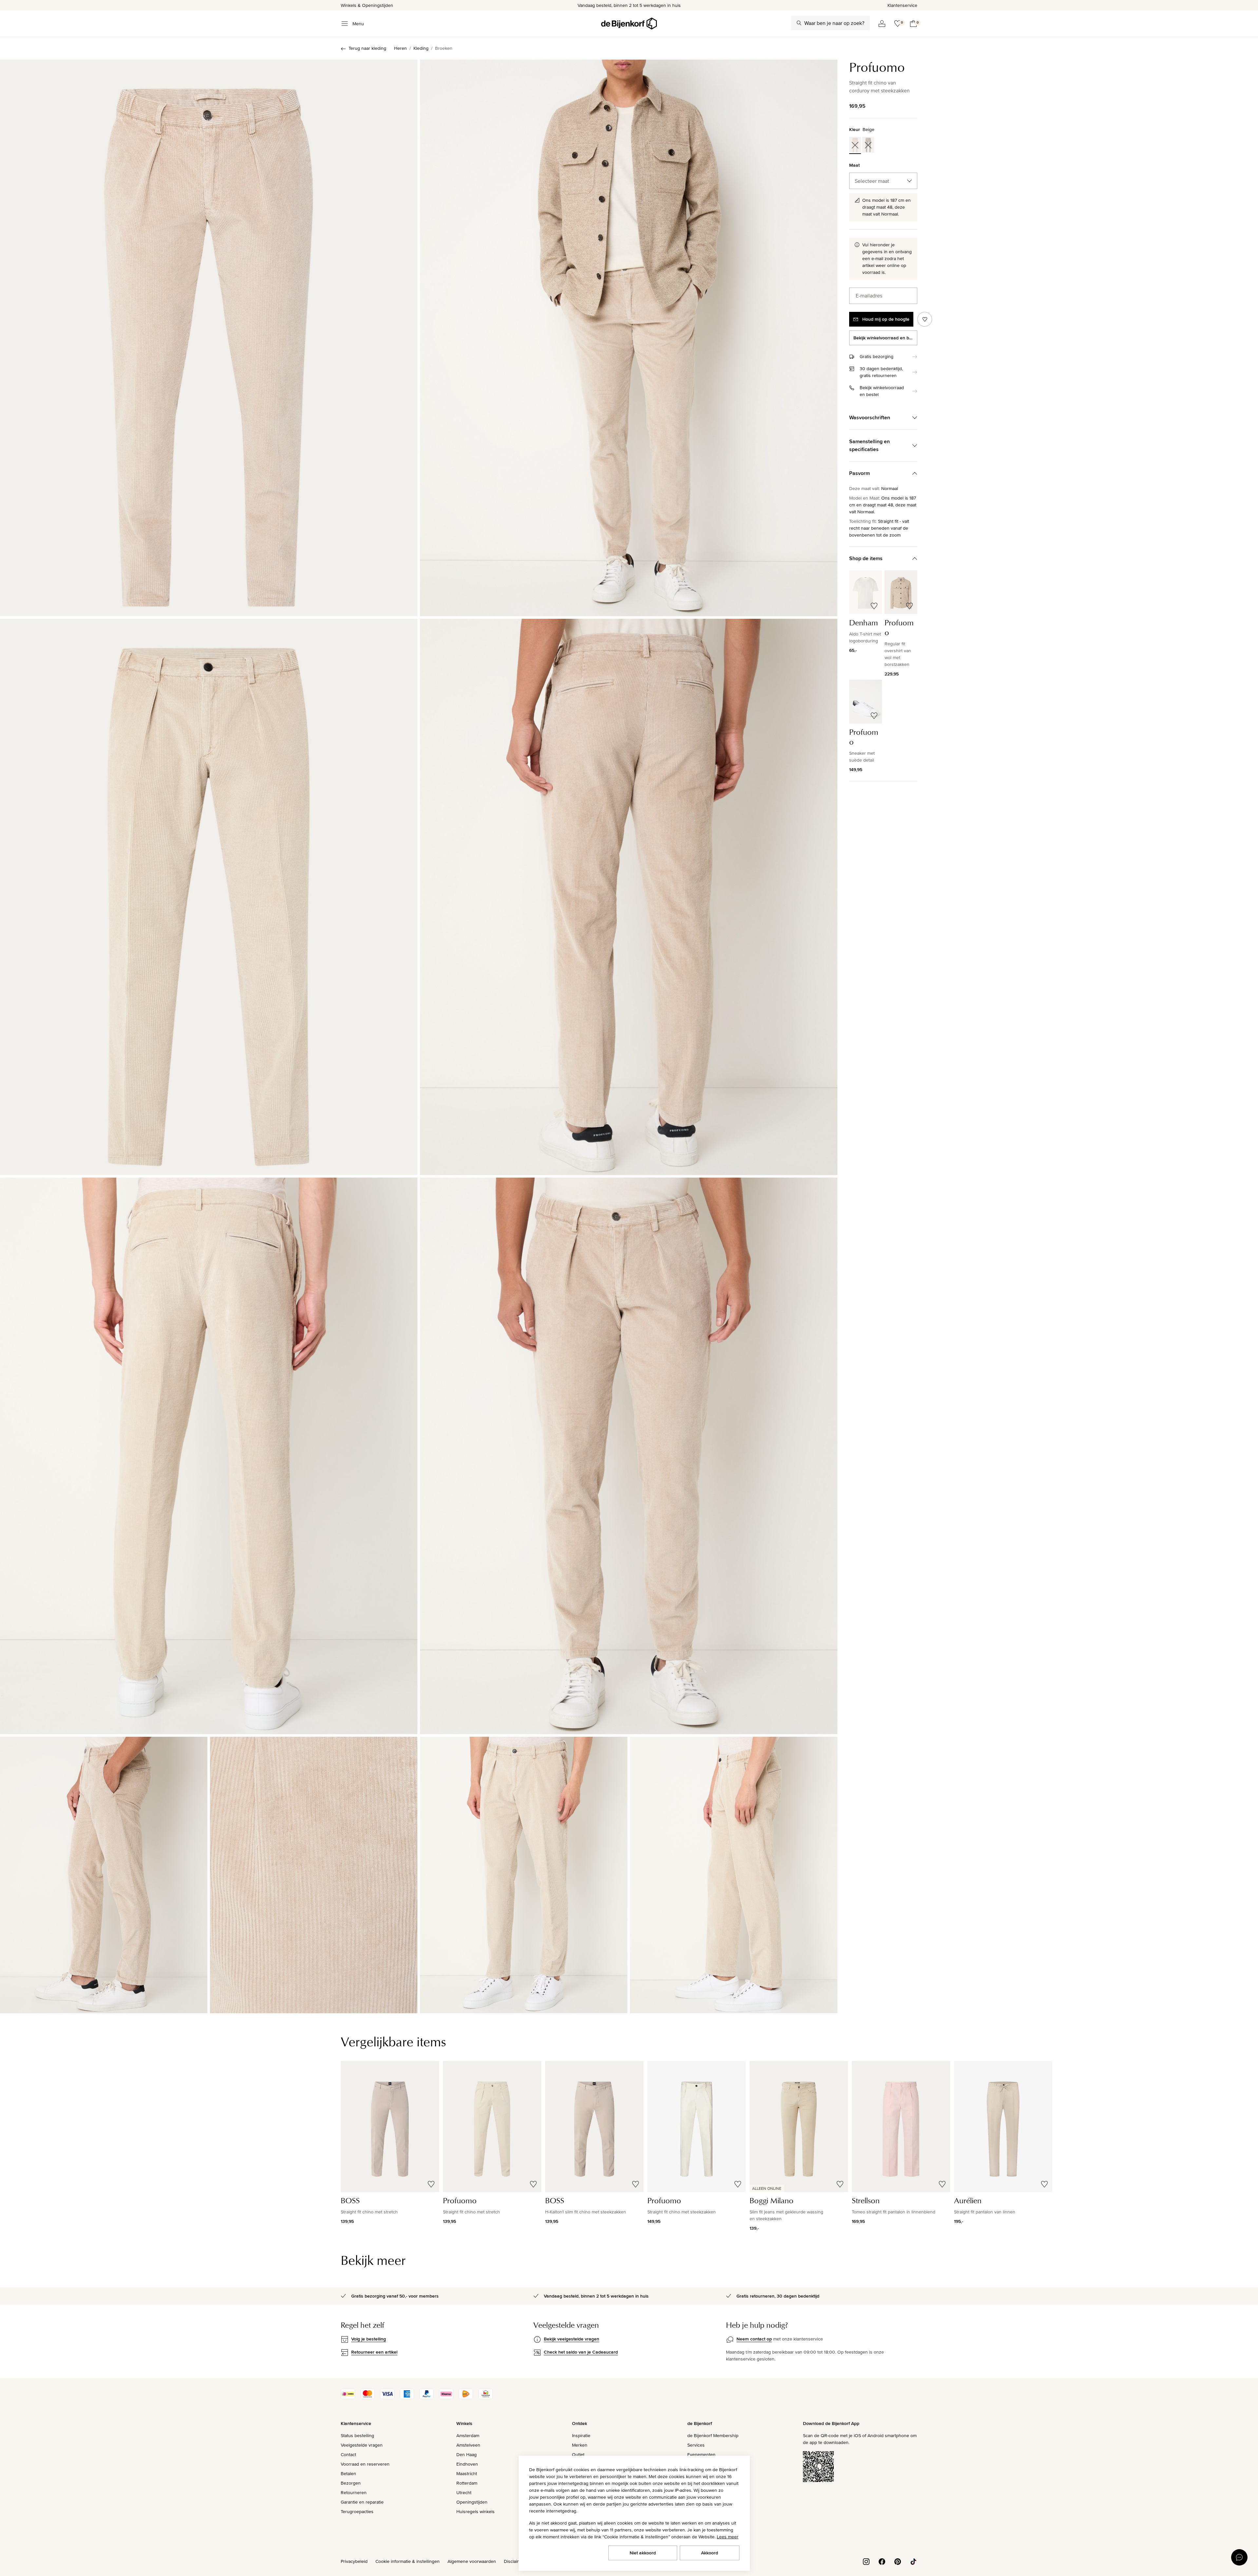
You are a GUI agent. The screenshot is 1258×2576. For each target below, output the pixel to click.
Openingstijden (472, 2502)
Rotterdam (467, 2483)
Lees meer (728, 2537)
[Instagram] (866, 2561)
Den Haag (467, 2454)
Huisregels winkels (476, 2511)
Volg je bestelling (369, 2339)
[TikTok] (913, 2561)
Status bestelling (357, 2435)
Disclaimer (514, 2561)
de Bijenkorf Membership (713, 2435)
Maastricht (467, 2473)
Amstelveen (468, 2445)
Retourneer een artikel (374, 2352)
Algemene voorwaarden (472, 2561)
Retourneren (354, 2492)
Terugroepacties (357, 2511)
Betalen (348, 2473)
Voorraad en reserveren (365, 2464)
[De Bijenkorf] (629, 24)
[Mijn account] (882, 24)
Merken (580, 2445)
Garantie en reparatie (362, 2502)
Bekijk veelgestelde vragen (572, 2339)
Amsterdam (468, 2435)
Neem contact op (754, 2339)
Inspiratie (581, 2435)
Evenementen (701, 2454)
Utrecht (464, 2492)
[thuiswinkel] (486, 2397)
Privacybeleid (354, 2561)
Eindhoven (467, 2464)
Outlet (578, 2454)
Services (696, 2445)
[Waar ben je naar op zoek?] (799, 23)
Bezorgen (351, 2483)
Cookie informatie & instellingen (408, 2561)
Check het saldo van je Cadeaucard (581, 2352)
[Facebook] (882, 2561)
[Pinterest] (898, 2561)
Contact (348, 2454)
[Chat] (1239, 2557)
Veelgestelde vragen (362, 2445)
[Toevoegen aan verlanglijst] (925, 319)
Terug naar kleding (367, 48)
